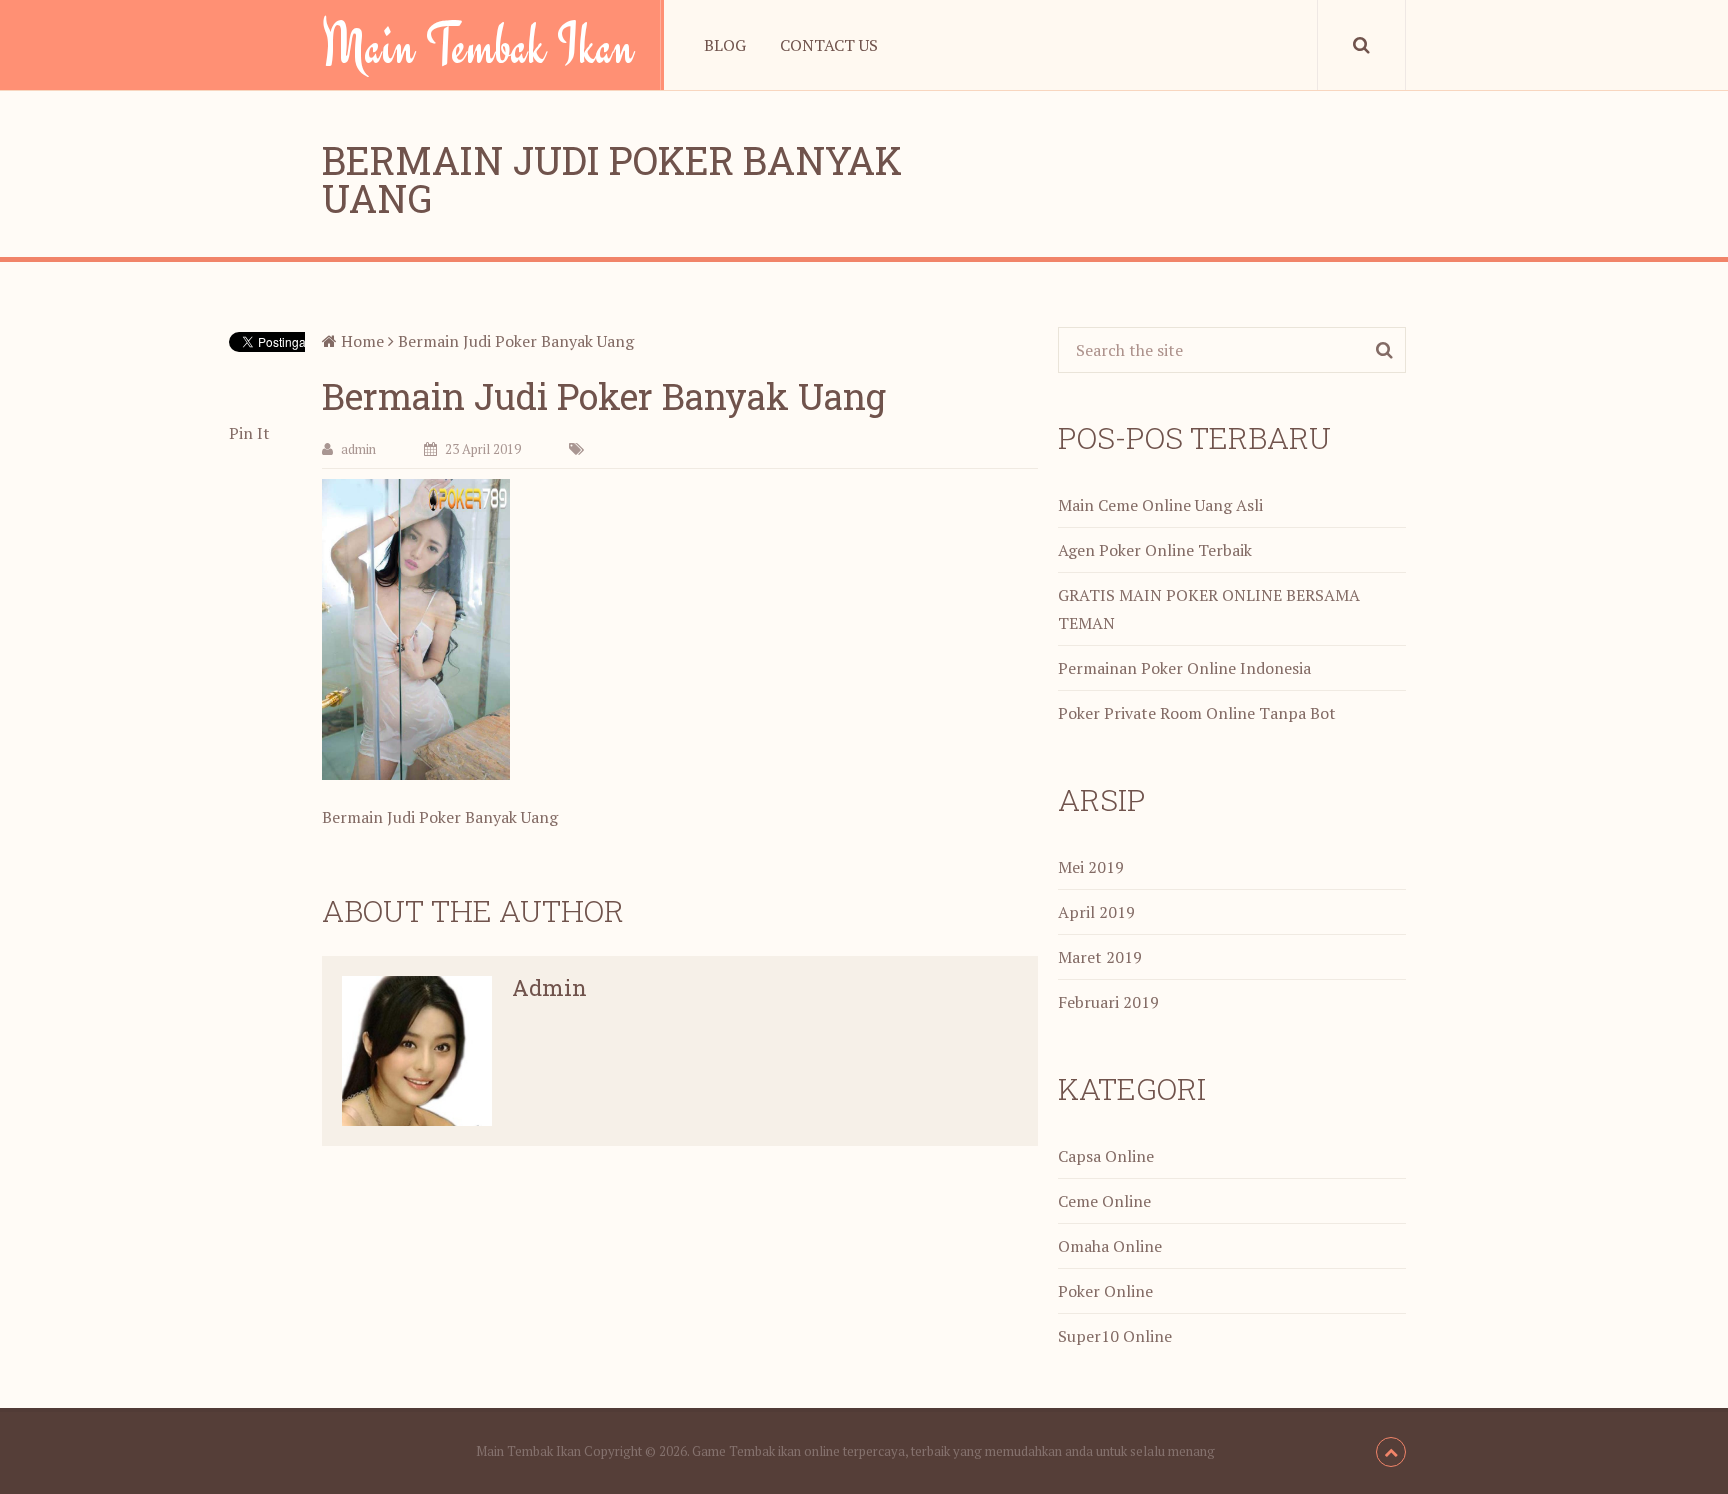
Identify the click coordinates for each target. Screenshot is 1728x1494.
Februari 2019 (1108, 1002)
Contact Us (829, 45)
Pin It (249, 433)
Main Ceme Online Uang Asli (1160, 505)
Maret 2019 (1100, 957)
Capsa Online (1106, 1156)
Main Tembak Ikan (478, 45)
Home (360, 341)
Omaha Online (1110, 1246)
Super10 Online (1115, 1336)
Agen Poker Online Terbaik (1155, 550)
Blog (725, 45)
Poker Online (1105, 1291)
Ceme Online (1104, 1201)
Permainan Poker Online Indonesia (1184, 668)
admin (358, 449)
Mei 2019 (1091, 867)
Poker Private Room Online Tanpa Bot (1197, 713)
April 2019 (1096, 912)
